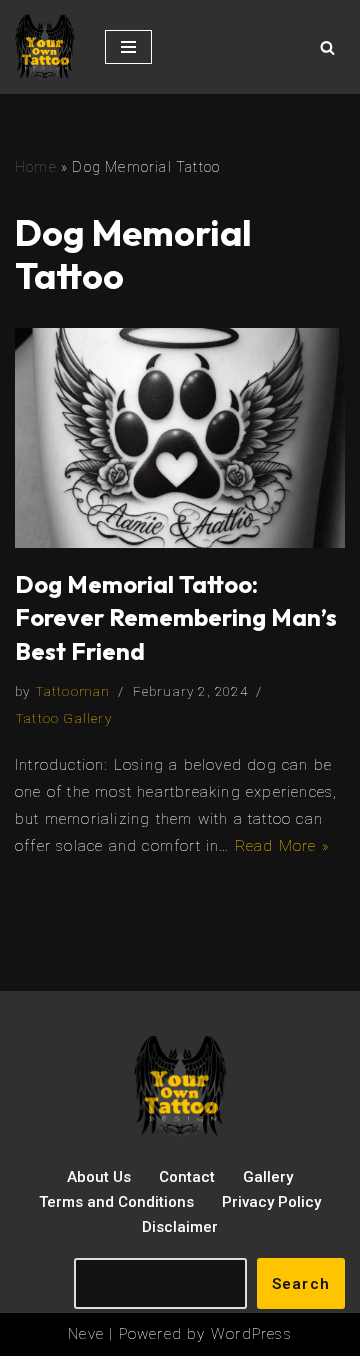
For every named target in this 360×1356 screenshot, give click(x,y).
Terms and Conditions (116, 1202)
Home (36, 167)
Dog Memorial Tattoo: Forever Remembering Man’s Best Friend (176, 617)
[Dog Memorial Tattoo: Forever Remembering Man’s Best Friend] (180, 438)
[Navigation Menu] (128, 47)
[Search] (327, 47)
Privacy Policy (271, 1202)
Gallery (268, 1177)
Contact (187, 1177)
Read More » (282, 846)
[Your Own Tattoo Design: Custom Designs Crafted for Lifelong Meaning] (45, 47)
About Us (99, 1177)
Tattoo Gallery (63, 718)
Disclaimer (180, 1227)
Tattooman (73, 691)
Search (301, 1284)
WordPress (251, 1334)
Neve (86, 1334)
